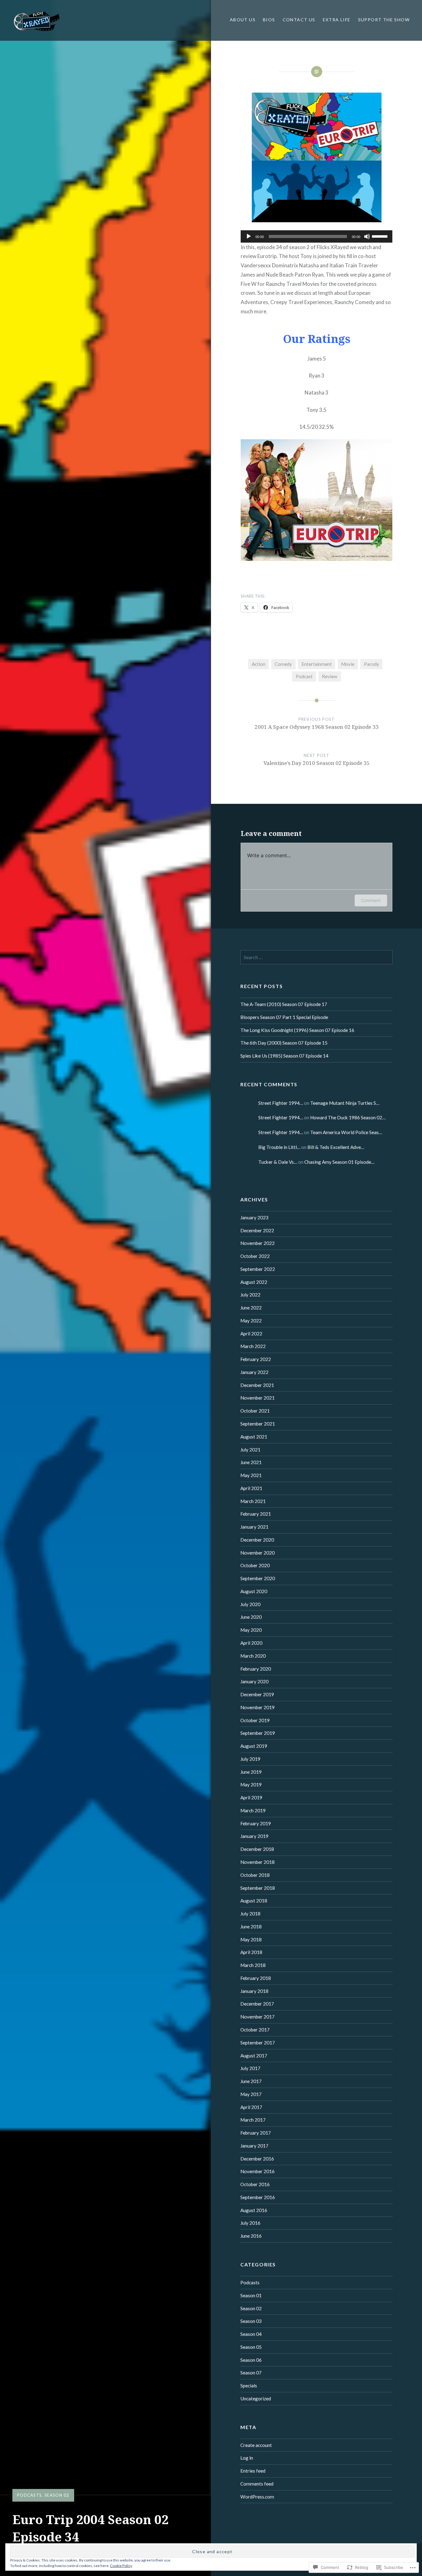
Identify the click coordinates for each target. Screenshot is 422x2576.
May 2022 (251, 1321)
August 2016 (254, 2210)
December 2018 (257, 1849)
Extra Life (337, 20)
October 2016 (255, 2184)
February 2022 (256, 1359)
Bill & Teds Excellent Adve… (336, 1147)
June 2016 (251, 2236)
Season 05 (251, 2347)
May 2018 (251, 1939)
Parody (371, 664)
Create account (256, 2445)
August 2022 (254, 1282)
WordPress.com (257, 2497)
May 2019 (251, 1785)
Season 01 (251, 2295)
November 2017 (257, 2017)
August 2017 (254, 2056)
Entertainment (317, 664)
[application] (317, 236)
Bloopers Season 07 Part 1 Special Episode (284, 1017)
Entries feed (253, 2471)
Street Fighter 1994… (281, 1103)
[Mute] (367, 236)
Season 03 (251, 2321)
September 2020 (258, 1578)
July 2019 (250, 1759)
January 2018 (254, 1991)
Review (330, 676)
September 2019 (258, 1733)
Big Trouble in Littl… (279, 1147)
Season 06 (251, 2360)
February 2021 (256, 1514)
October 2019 (255, 1720)
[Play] (249, 236)
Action (259, 664)
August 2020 (254, 1591)
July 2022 (250, 1295)
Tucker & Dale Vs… (278, 1162)
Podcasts (29, 2495)
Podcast (304, 676)
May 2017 (251, 2094)
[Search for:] (316, 957)
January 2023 (254, 1217)
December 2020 (257, 1540)
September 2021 (258, 1424)
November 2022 (257, 1243)
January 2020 (254, 1681)
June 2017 (251, 2081)
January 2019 (254, 1836)
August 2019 (254, 1746)
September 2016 (258, 2197)
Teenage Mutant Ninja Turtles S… (345, 1103)
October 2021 (255, 1411)
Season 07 (251, 2373)
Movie (348, 664)
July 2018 (250, 1914)
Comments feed (257, 2484)
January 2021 (254, 1527)
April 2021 (251, 1488)
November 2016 (257, 2171)
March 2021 (253, 1501)
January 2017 (254, 2146)
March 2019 (253, 1810)
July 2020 (250, 1604)
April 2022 (251, 1334)
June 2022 (251, 1308)
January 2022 (254, 1372)
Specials (249, 2386)
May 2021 (251, 1475)
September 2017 (258, 2043)
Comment (371, 900)
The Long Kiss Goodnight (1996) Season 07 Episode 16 (297, 1030)
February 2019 (256, 1823)
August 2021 (254, 1437)
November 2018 (257, 1862)
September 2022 (258, 1269)
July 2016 (250, 2223)
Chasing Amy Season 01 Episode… (339, 1162)
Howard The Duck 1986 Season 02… (348, 1117)
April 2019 (251, 1797)
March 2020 (253, 1656)
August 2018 (254, 1901)
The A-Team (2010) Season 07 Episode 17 (284, 1004)
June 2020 (251, 1617)
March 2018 (253, 1965)
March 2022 (253, 1346)
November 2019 (257, 1707)
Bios (269, 20)
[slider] (381, 236)
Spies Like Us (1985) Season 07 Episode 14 (284, 1056)
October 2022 (255, 1256)
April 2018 (251, 1952)
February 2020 (256, 1669)
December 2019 (257, 1694)
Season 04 (251, 2334)
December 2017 (257, 2004)
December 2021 (257, 1385)
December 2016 (257, 2159)
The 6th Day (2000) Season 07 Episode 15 (284, 1043)
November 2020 (257, 1553)
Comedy (283, 664)
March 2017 (253, 2120)
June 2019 (251, 1772)
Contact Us (299, 20)
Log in (247, 2458)
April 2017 (251, 2107)
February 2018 (256, 1978)
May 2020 (251, 1630)
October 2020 (255, 1565)
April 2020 (251, 1643)
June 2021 (251, 1462)
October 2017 (255, 2030)
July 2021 (250, 1450)
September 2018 (258, 1888)
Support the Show (384, 20)
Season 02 (57, 2495)
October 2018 (255, 1875)
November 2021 (257, 1398)
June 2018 (251, 1927)
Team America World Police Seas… (346, 1132)
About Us (243, 20)
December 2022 (257, 1230)
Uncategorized (256, 2399)
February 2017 (256, 2133)
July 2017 (250, 2068)
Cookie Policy (121, 2566)
